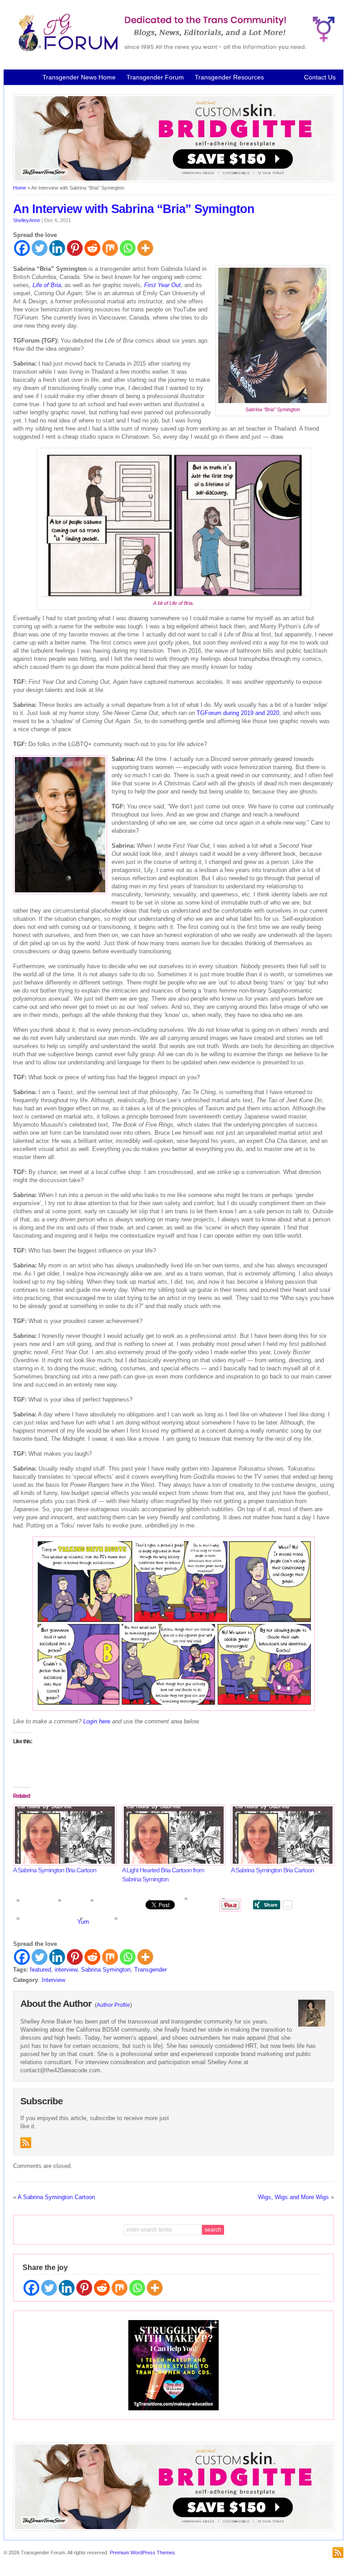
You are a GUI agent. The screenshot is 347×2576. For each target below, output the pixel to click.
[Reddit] (92, 248)
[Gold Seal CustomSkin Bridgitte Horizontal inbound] (174, 181)
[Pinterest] (75, 248)
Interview (53, 1980)
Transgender (150, 1970)
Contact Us (320, 77)
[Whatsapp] (128, 248)
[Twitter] (40, 248)
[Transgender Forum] (174, 50)
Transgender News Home (79, 77)
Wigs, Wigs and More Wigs (293, 2197)
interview (66, 1970)
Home (20, 188)
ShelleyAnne (27, 220)
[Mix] (110, 248)
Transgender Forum (155, 77)
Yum (83, 1922)
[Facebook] (22, 248)
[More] (145, 248)
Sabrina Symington (106, 1970)
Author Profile (113, 2005)
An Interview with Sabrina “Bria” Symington (134, 209)
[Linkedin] (57, 248)
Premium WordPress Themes (142, 2553)
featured (40, 1970)
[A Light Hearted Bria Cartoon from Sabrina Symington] (172, 1835)
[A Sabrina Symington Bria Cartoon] (63, 1835)
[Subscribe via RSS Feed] (26, 2143)
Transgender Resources (229, 77)
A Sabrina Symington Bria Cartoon (55, 1870)
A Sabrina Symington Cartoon (56, 2197)
